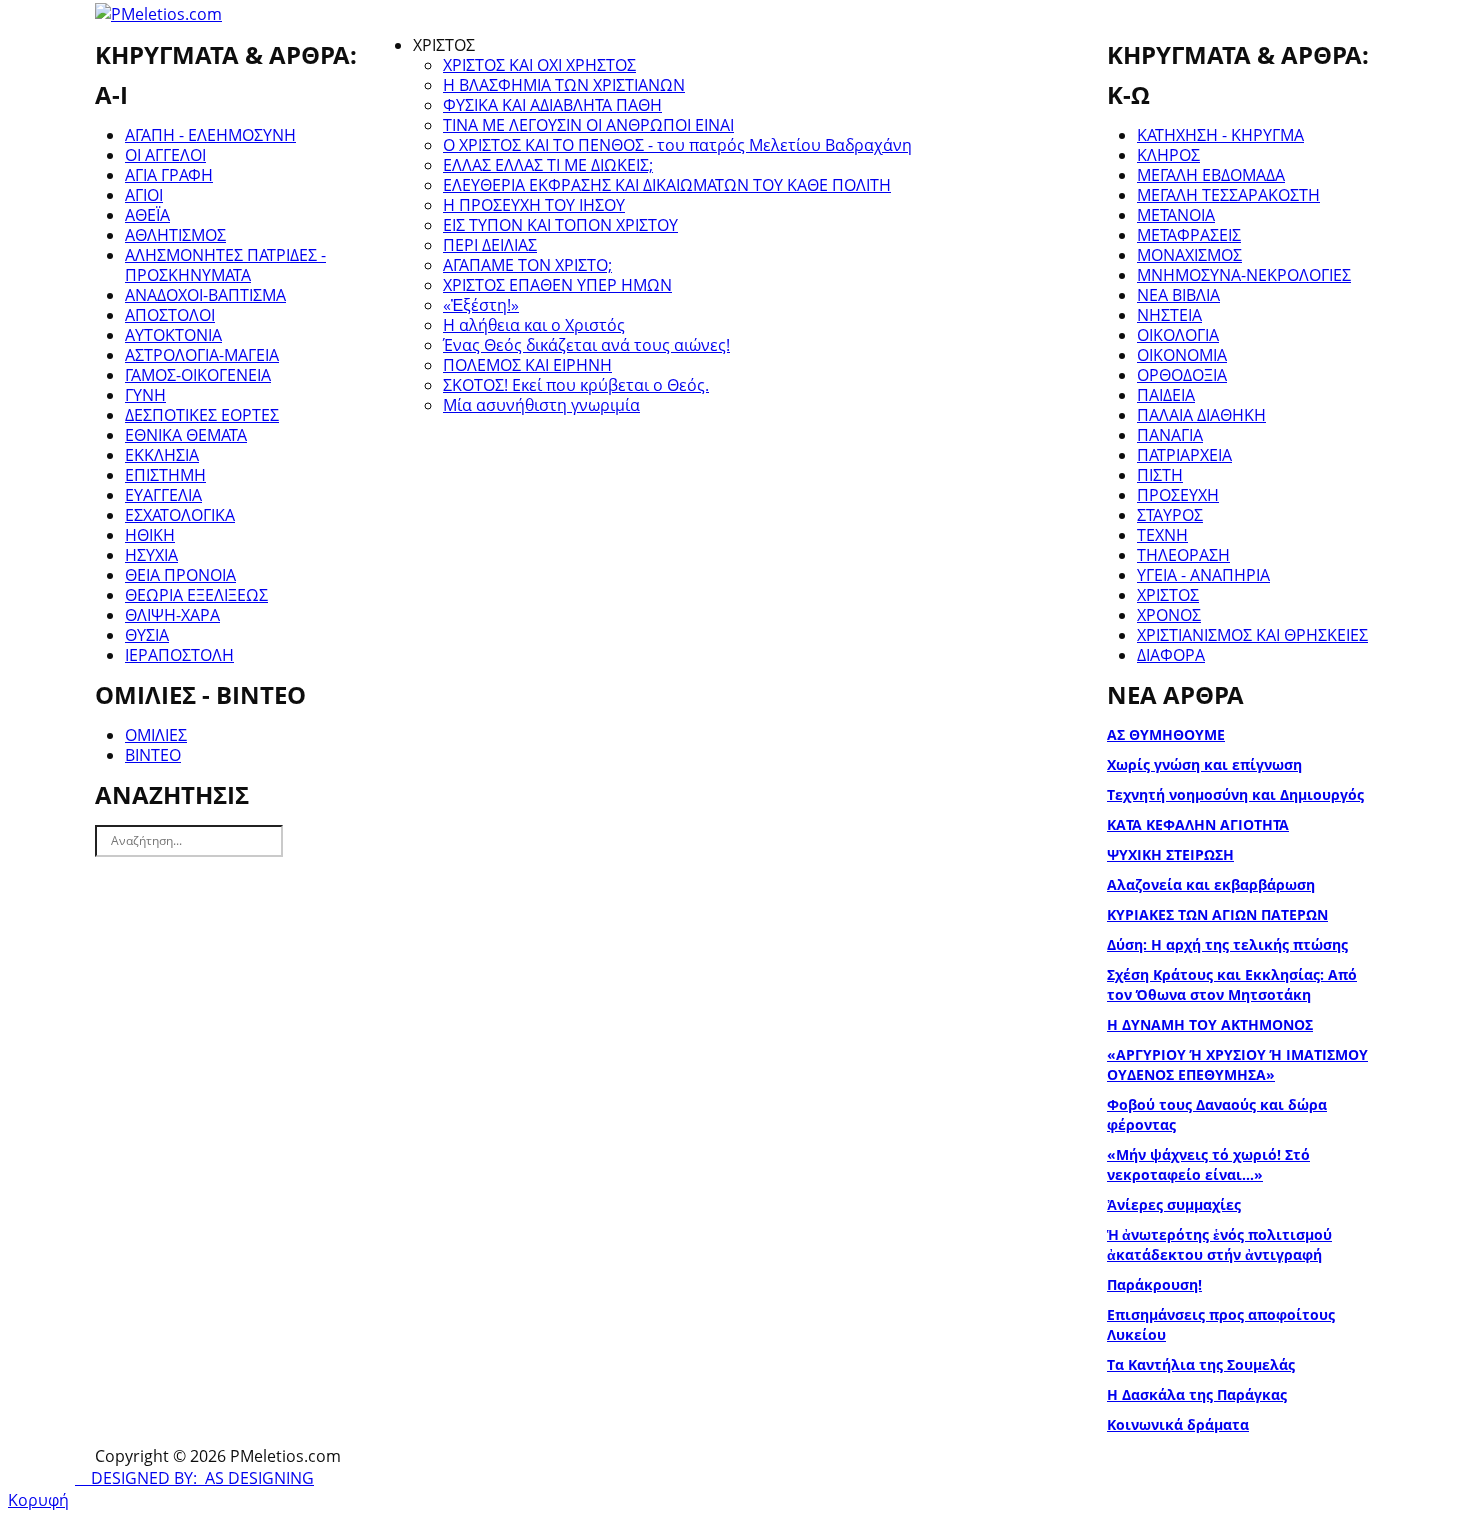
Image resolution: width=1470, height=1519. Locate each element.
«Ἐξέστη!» (481, 305)
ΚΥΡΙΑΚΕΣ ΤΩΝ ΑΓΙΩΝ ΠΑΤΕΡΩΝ (1217, 914)
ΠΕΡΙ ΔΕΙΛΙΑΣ (490, 245)
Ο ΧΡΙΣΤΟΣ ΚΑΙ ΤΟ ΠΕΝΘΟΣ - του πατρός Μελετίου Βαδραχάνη (677, 145)
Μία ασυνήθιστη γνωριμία (541, 405)
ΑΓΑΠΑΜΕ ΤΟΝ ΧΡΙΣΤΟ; (527, 265)
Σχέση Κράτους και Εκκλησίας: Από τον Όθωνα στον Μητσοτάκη (1232, 984)
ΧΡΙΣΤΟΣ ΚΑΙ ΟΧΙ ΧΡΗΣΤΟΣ (539, 65)
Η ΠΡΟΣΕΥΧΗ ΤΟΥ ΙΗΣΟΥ (534, 205)
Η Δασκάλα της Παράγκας (1197, 1394)
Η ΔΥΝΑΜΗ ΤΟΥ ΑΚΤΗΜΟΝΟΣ (1210, 1024)
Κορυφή (38, 1500)
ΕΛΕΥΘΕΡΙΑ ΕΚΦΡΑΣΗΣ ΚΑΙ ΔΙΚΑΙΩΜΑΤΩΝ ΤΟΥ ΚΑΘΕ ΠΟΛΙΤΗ (667, 185)
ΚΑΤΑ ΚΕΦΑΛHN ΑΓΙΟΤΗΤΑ (1198, 824)
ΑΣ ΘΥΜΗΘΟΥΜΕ (1166, 734)
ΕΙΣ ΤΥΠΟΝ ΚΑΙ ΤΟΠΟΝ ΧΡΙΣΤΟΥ (560, 225)
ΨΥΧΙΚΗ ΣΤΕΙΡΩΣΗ (1170, 854)
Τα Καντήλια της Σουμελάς (1201, 1364)
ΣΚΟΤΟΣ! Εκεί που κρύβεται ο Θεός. (576, 385)
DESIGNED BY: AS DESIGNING (194, 1478)
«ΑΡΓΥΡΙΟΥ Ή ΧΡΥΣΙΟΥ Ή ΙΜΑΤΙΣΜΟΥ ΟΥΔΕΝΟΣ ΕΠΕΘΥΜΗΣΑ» (1237, 1064)
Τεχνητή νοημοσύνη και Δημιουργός (1235, 794)
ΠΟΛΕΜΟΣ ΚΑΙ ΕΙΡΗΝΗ (527, 365)
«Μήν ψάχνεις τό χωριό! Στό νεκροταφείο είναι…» (1208, 1164)
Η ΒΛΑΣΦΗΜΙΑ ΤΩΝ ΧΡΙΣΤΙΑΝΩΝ (564, 85)
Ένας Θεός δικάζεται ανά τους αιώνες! (586, 345)
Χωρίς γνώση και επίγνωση (1204, 764)
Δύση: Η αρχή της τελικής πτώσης (1227, 944)
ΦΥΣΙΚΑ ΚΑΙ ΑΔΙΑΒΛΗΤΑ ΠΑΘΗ (552, 105)
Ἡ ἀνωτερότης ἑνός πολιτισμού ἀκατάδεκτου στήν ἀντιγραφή (1219, 1244)
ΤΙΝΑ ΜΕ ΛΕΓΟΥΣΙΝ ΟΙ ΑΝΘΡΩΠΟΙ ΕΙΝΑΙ (588, 125)
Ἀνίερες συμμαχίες (1174, 1204)
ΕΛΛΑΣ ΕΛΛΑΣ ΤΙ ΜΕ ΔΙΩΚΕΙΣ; (548, 165)
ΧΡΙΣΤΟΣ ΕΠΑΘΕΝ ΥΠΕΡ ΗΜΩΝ (557, 285)
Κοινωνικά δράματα (1178, 1424)
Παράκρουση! (1154, 1284)
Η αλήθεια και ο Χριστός (534, 325)
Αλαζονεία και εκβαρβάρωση (1211, 884)
